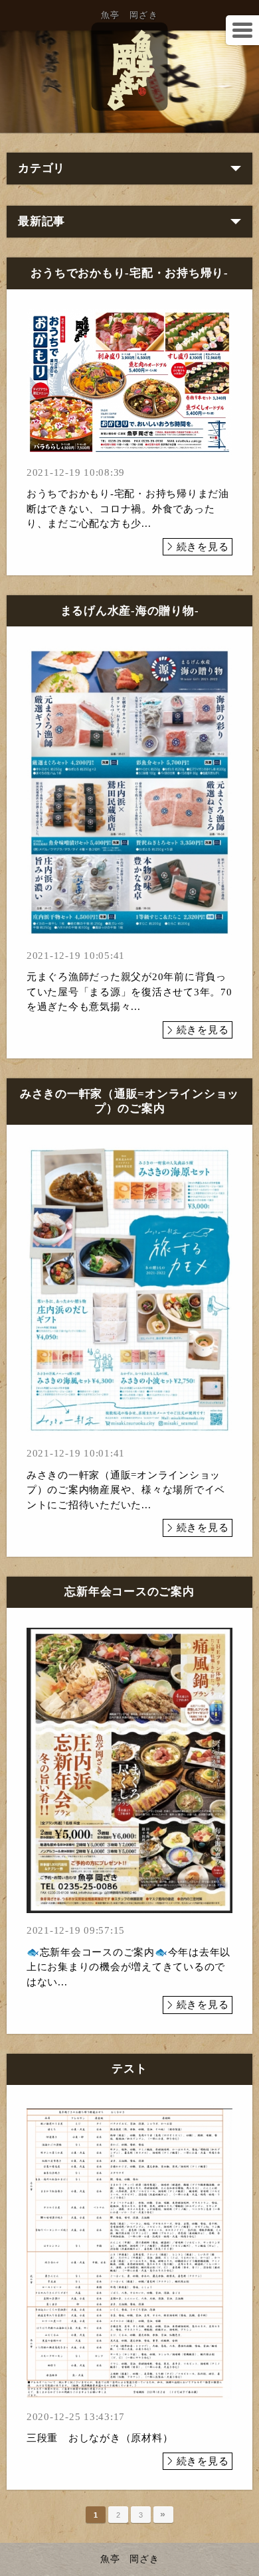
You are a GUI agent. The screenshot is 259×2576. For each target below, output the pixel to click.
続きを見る (203, 547)
